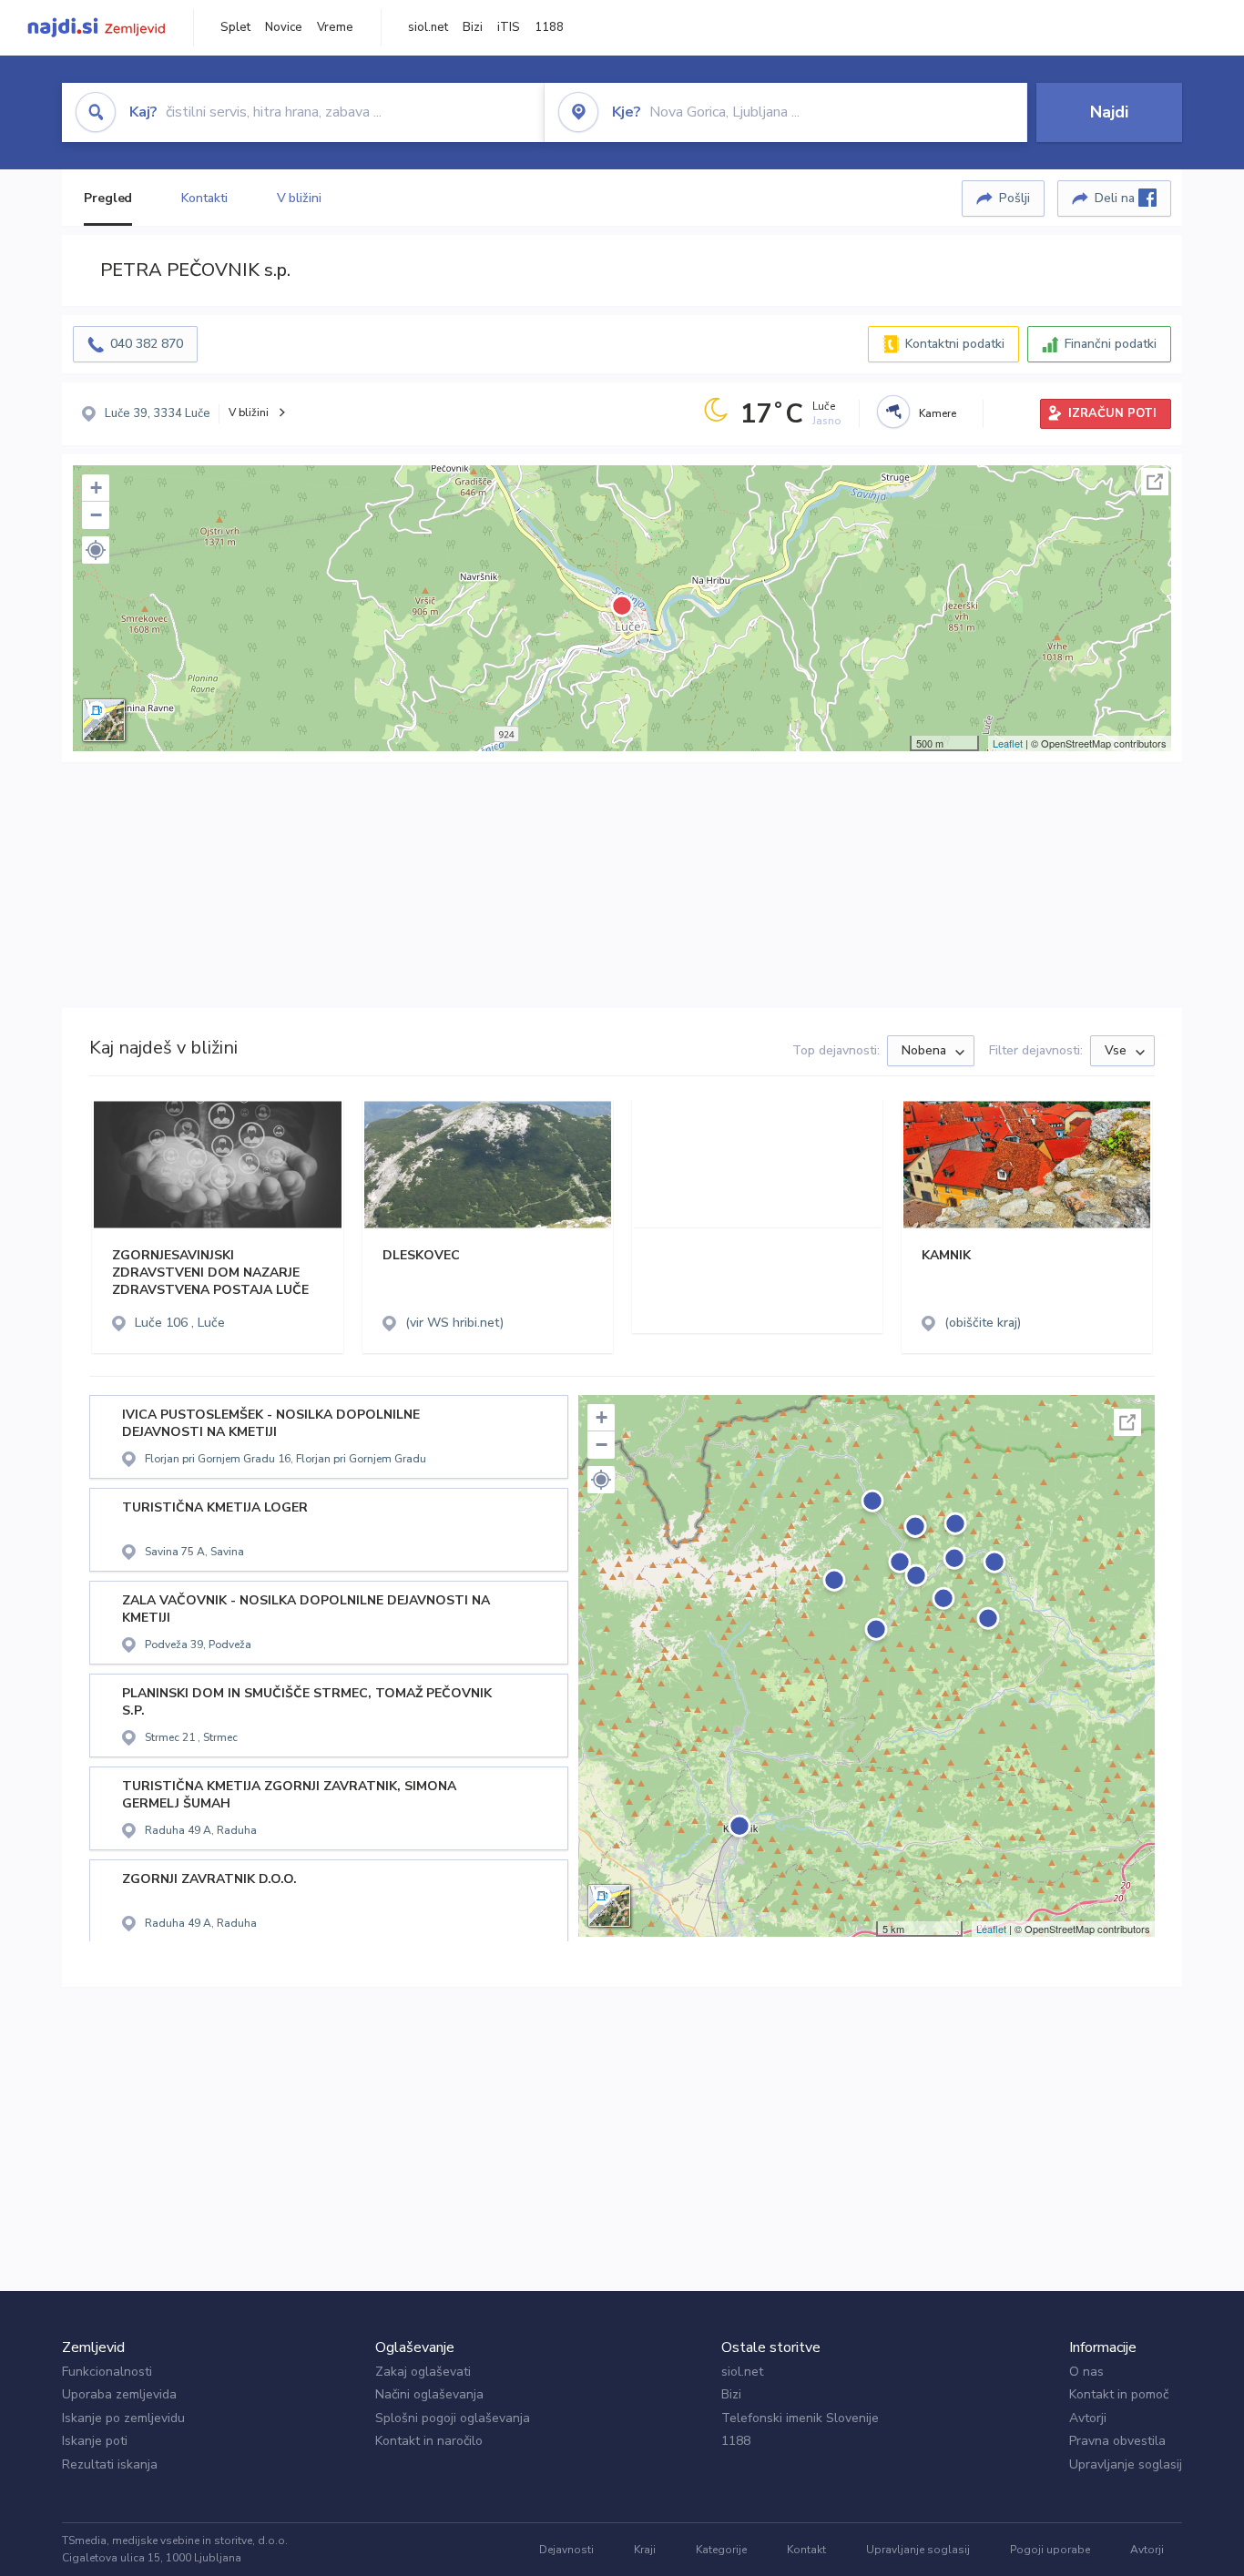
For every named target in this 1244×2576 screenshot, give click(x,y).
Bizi (473, 27)
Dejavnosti (566, 2550)
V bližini (299, 198)
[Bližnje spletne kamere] (893, 412)
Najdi (1109, 112)
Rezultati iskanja (110, 2464)
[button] (96, 550)
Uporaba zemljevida (119, 2394)
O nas (1086, 2372)
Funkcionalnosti (107, 2372)
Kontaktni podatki (955, 344)
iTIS (509, 27)
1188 (549, 27)
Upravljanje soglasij (1126, 2464)
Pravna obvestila (1117, 2441)
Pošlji (1015, 198)
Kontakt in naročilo (429, 2441)
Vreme (335, 27)
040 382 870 (147, 344)
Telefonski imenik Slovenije (800, 2418)
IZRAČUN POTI (1112, 413)
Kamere (938, 413)
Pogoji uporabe (1050, 2550)
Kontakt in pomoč (1119, 2394)
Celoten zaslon (1155, 482)
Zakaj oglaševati (423, 2372)
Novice (284, 27)
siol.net (428, 27)
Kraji (645, 2550)
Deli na (1117, 198)
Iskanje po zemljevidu (123, 2418)
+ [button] (96, 488)
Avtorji (1088, 2418)
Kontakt (806, 2550)
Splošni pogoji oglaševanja (453, 2418)
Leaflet (1008, 743)
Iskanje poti (95, 2441)
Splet (235, 27)
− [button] (96, 515)
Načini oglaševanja (429, 2394)
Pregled (108, 198)
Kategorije (721, 2550)
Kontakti (204, 198)
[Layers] (104, 720)
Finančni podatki (1111, 344)
